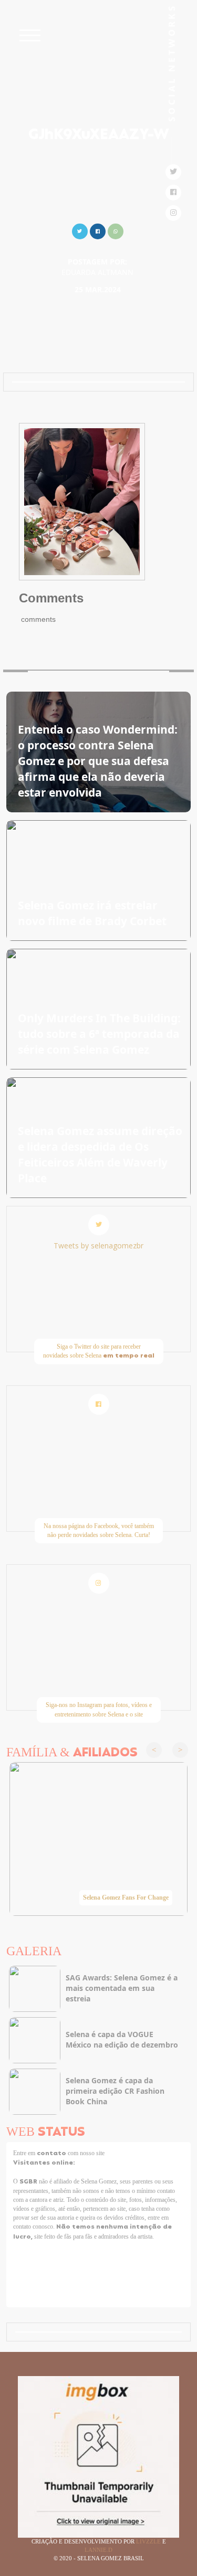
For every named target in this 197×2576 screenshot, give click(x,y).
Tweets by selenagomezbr (98, 1245)
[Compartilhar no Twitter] (80, 230)
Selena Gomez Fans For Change (126, 1897)
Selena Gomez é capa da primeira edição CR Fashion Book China (115, 2091)
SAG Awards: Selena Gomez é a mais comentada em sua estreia (122, 1988)
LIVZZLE (149, 2541)
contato (52, 2154)
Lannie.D (98, 2550)
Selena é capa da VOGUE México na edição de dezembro (122, 2039)
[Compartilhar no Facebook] (98, 230)
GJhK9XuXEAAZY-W (99, 135)
